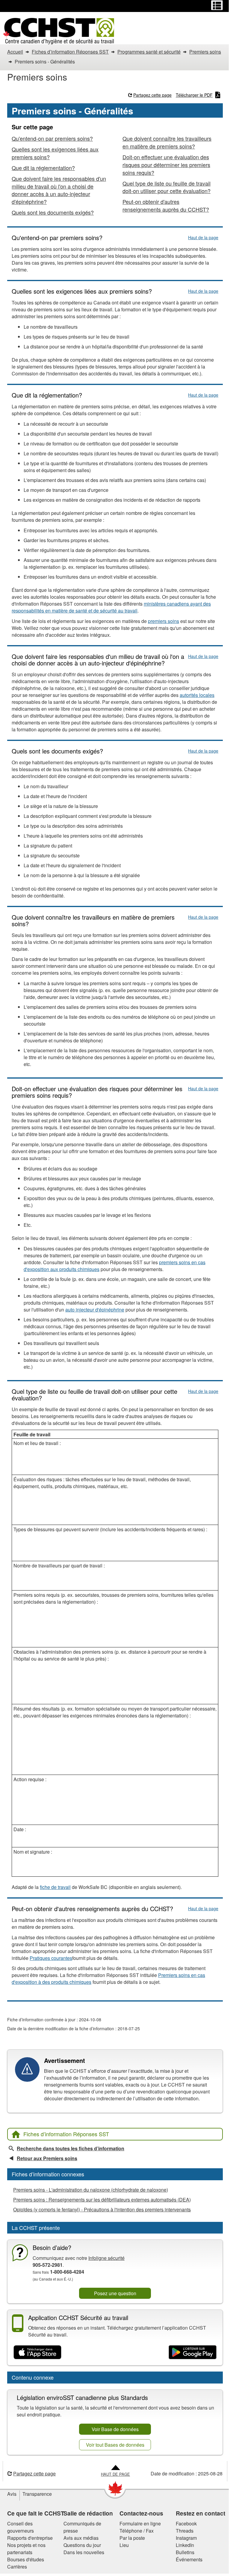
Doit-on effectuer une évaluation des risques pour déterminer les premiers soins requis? (166, 165)
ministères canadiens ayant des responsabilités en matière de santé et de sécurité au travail (111, 607)
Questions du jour (82, 2545)
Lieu (124, 2545)
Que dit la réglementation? (43, 168)
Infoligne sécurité (106, 2258)
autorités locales (197, 695)
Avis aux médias (81, 2538)
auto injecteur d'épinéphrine (95, 1310)
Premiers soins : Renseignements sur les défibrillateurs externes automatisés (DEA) (102, 2200)
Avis (12, 2494)
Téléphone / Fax (137, 2531)
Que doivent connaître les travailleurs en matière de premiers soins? (167, 142)
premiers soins (164, 621)
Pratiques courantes (51, 1958)
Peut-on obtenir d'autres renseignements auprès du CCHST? (166, 205)
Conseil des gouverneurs (21, 2527)
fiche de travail (55, 1887)
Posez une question (115, 2293)
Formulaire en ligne (140, 2523)
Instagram (186, 2538)
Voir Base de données (115, 2429)
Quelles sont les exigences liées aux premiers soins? (55, 153)
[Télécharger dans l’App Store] (37, 2352)
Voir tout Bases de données (115, 2445)
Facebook (186, 2523)
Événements (189, 2559)
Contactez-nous (141, 2513)
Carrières (17, 2567)
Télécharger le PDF (194, 95)
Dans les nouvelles (84, 2552)
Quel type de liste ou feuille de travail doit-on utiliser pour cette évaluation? (167, 187)
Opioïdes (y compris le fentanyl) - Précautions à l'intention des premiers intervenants (102, 2209)
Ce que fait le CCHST (36, 2513)
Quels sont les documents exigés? (53, 212)
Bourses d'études (26, 2559)
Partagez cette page (152, 95)
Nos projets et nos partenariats (26, 2549)
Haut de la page (203, 237)
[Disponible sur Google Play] (193, 2352)
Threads (185, 2531)
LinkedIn (185, 2545)
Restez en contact (201, 2513)
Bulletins (185, 2552)
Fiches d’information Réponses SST (66, 2134)
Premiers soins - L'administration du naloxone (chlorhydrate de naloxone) (91, 2190)
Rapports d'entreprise (30, 2538)
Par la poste (132, 2538)
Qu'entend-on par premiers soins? (52, 138)
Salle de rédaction (88, 2513)
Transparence (37, 2494)
